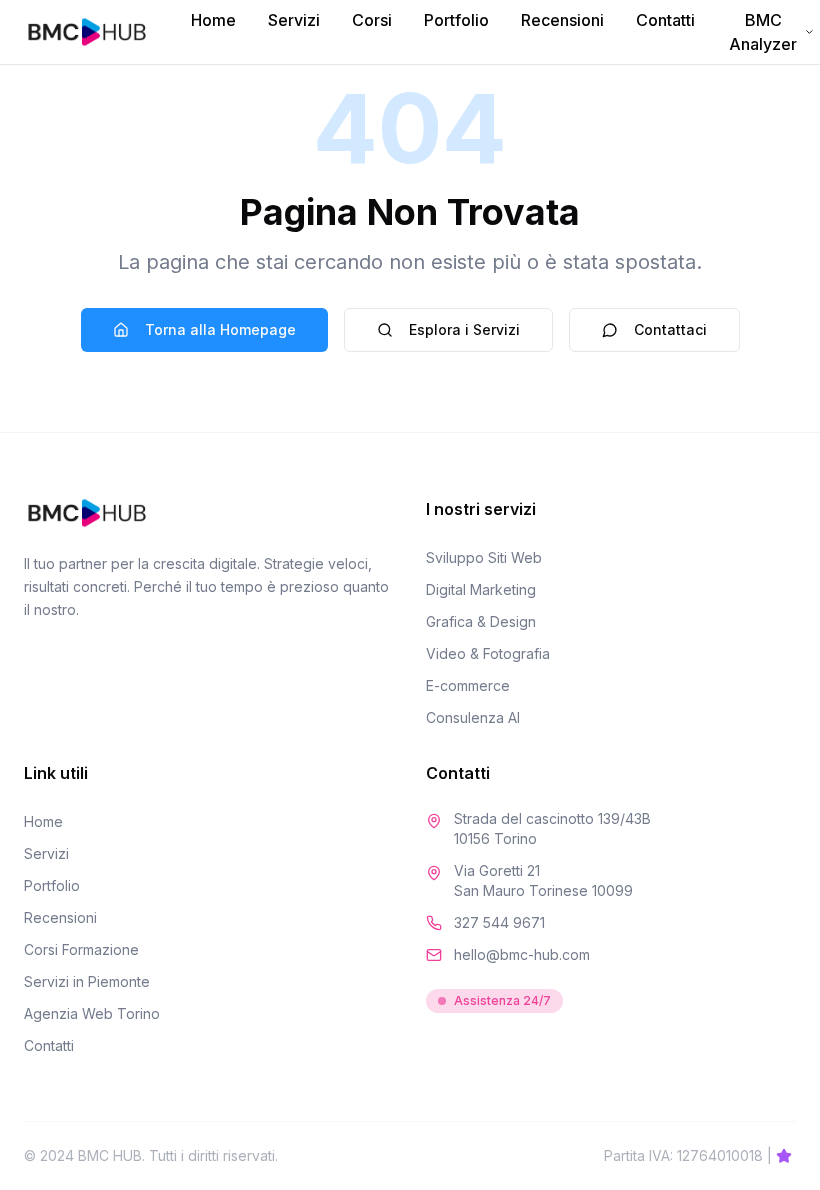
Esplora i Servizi (464, 329)
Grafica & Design (481, 621)
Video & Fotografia (488, 653)
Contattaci (670, 329)
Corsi (372, 20)
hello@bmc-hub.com (522, 954)
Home (213, 20)
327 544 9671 (499, 922)
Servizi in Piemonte (87, 981)
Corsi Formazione (81, 949)
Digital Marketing (481, 589)
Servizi (294, 20)
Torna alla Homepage (220, 329)
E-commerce (468, 685)
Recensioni (562, 20)
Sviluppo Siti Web (484, 557)
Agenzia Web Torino (92, 1013)
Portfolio (456, 20)
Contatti (665, 20)
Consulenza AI (473, 717)
